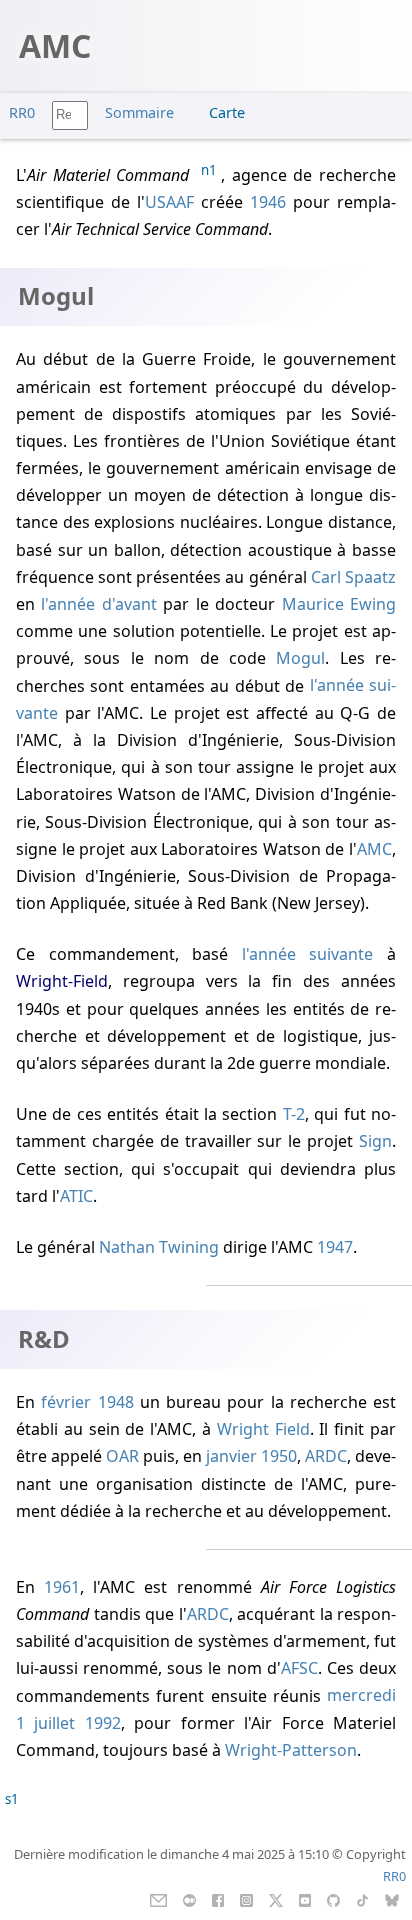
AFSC (299, 1668)
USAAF (169, 202)
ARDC (326, 1456)
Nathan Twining (159, 1247)
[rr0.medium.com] (189, 1899)
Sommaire (139, 112)
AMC (374, 849)
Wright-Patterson (291, 1750)
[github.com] (333, 1899)
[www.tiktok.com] (362, 1899)
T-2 (294, 1114)
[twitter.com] (276, 1899)
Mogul (300, 658)
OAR (122, 1456)
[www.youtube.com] (304, 1899)
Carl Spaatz (353, 577)
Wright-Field (62, 981)
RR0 (22, 112)
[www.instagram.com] (246, 1899)
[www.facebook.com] (217, 1899)
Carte (227, 112)
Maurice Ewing (339, 604)
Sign (375, 1141)
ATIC (76, 1196)
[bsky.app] (392, 1899)
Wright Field (263, 1429)
